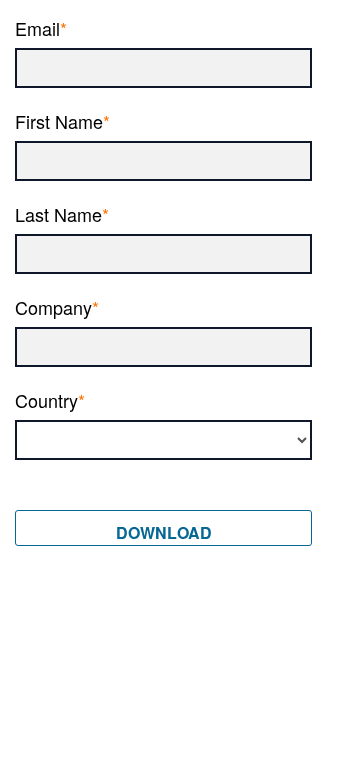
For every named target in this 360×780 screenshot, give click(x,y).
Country (46, 398)
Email (37, 26)
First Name (59, 119)
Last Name (58, 212)
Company (53, 305)
